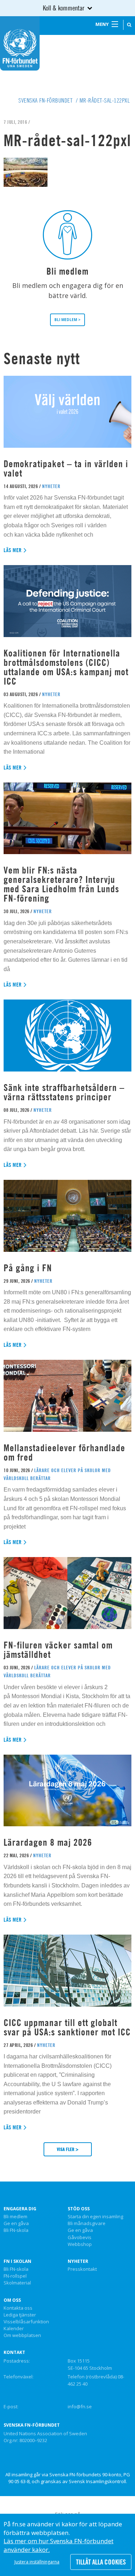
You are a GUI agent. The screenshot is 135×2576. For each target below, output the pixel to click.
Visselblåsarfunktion (26, 2322)
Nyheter (78, 2261)
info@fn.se (80, 2406)
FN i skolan (17, 2261)
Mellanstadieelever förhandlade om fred (64, 1452)
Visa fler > (68, 2149)
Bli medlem (15, 2217)
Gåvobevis (80, 2238)
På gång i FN (28, 1268)
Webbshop (80, 2245)
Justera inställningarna (37, 2562)
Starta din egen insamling (95, 2217)
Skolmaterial (17, 2283)
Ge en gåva (16, 2224)
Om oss (12, 2300)
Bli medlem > (67, 320)
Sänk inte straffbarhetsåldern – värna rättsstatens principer (64, 1092)
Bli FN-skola (16, 2230)
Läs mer (13, 550)
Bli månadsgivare (87, 2224)
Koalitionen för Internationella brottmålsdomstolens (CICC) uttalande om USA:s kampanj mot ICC (66, 667)
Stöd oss (79, 2209)
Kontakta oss (18, 2308)
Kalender (14, 2329)
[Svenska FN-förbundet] (20, 43)
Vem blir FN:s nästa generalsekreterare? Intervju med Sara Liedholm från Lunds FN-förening (61, 884)
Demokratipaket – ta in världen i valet (66, 468)
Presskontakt (82, 2269)
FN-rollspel (15, 2276)
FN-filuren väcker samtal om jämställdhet (58, 1650)
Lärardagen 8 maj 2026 (48, 1842)
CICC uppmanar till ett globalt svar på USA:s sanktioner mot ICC (67, 2027)
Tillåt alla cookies (101, 2562)
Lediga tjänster (20, 2315)
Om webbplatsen (22, 2336)
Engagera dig (20, 2209)
